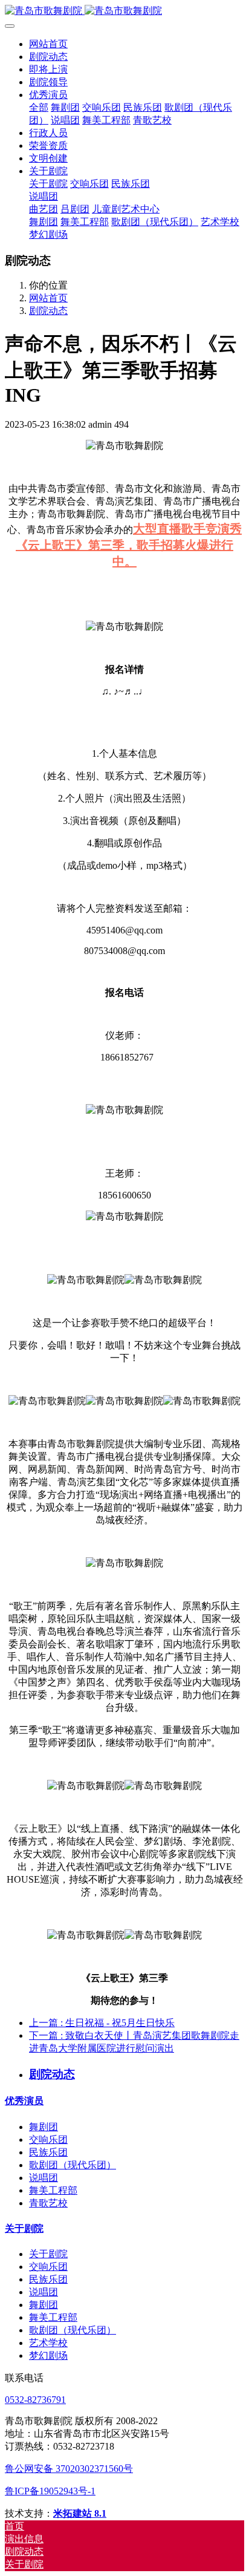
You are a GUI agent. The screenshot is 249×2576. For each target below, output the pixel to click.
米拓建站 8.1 (80, 2513)
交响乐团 (48, 2140)
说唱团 (44, 2178)
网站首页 (48, 44)
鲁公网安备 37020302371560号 (69, 2469)
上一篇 (102, 2023)
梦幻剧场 (48, 2355)
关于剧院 (24, 2228)
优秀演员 (24, 2101)
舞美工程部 (53, 2190)
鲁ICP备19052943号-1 (50, 2491)
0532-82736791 (35, 2400)
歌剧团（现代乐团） (73, 2165)
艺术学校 (48, 2343)
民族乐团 (48, 2152)
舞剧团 (44, 2127)
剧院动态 (48, 311)
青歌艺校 (48, 2203)
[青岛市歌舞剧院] (124, 11)
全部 (39, 107)
